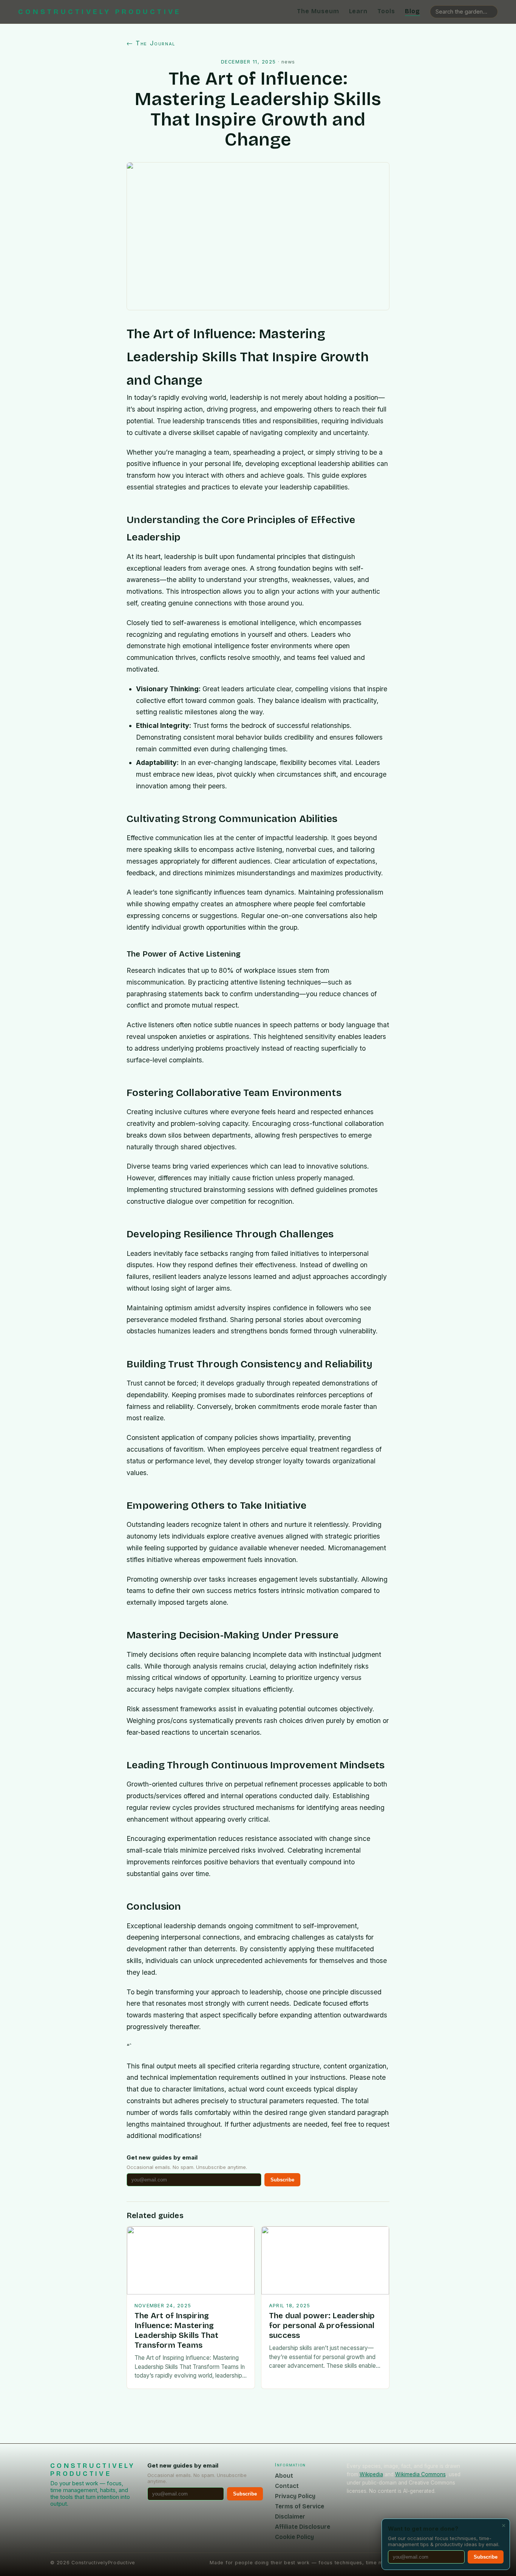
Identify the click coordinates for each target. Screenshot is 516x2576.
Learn (358, 11)
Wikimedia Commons (420, 2474)
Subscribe (282, 2180)
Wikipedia (371, 2474)
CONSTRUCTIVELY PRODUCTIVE (100, 12)
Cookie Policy (294, 2537)
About (284, 2476)
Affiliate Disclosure (303, 2527)
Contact (287, 2486)
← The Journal (151, 43)
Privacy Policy (295, 2496)
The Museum (318, 11)
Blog (412, 11)
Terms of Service (300, 2506)
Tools (386, 11)
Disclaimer (290, 2516)
